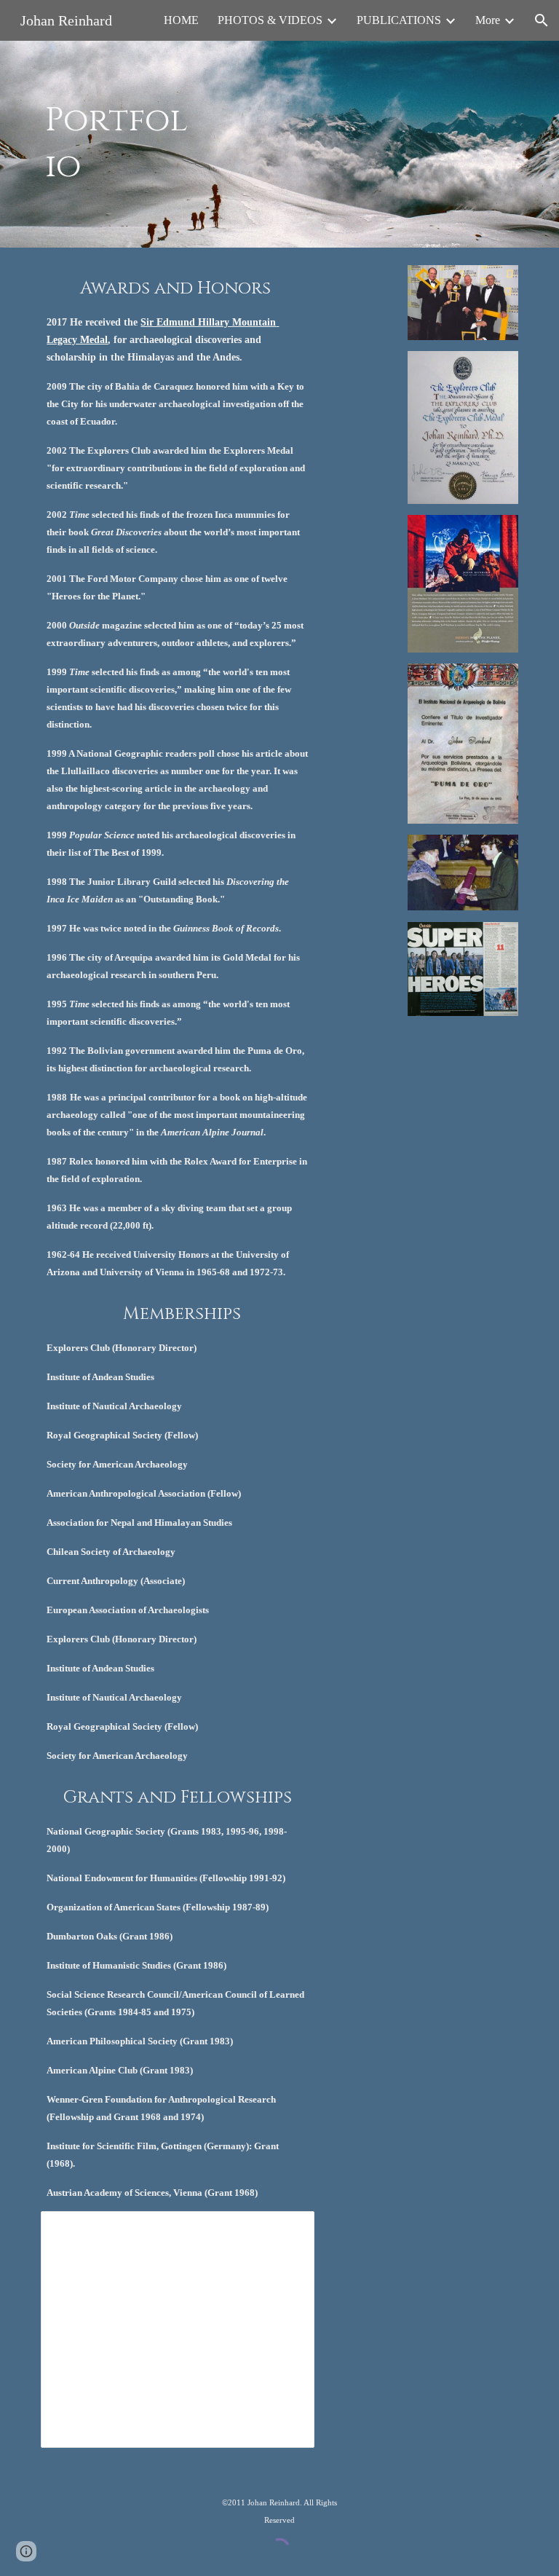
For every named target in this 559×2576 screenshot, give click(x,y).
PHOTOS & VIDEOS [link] (270, 20)
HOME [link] (181, 20)
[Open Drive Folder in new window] (287, 2230)
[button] (542, 20)
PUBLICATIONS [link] (399, 20)
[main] (117, 144)
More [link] (488, 20)
